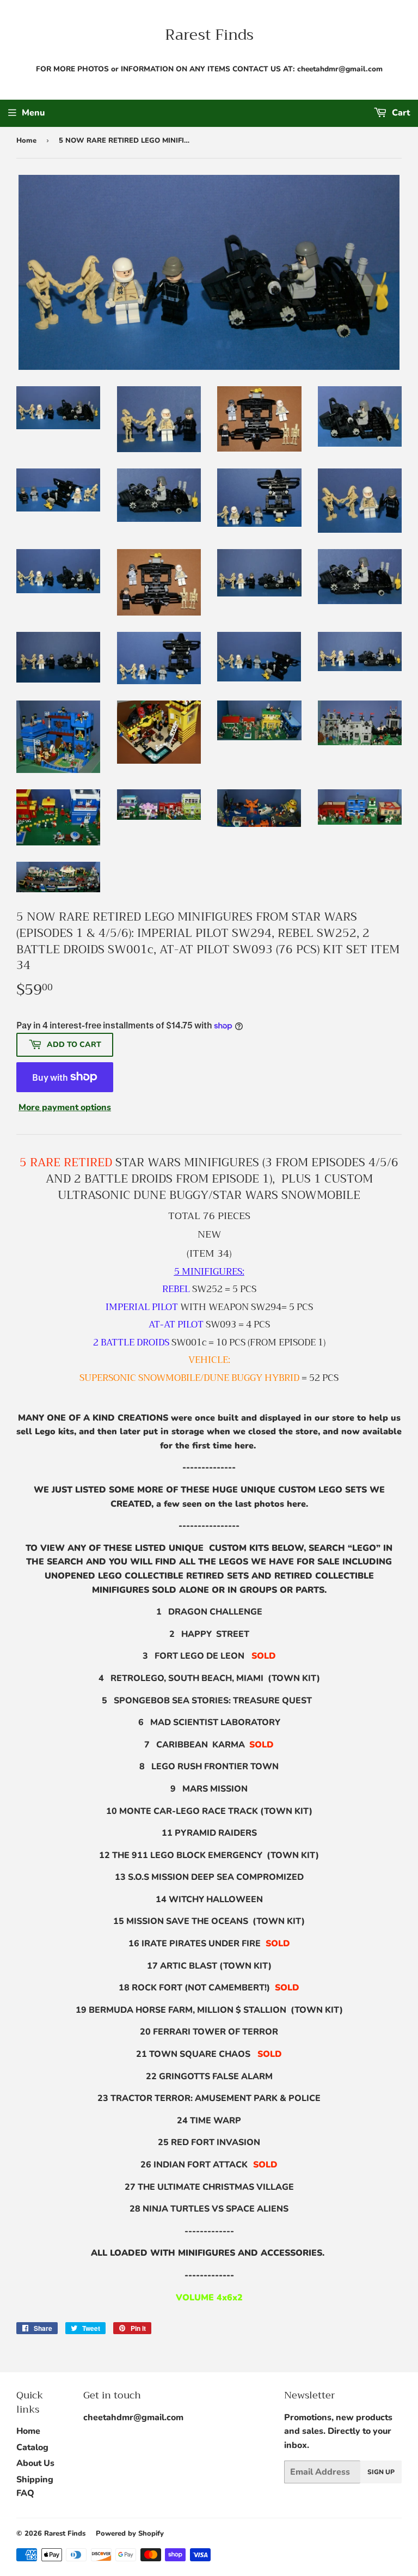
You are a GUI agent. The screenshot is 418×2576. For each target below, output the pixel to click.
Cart (400, 113)
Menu (33, 113)
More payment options (65, 1107)
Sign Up (381, 2472)
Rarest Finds (209, 35)
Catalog (32, 2447)
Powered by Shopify (130, 2534)
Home (26, 141)
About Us (35, 2463)
